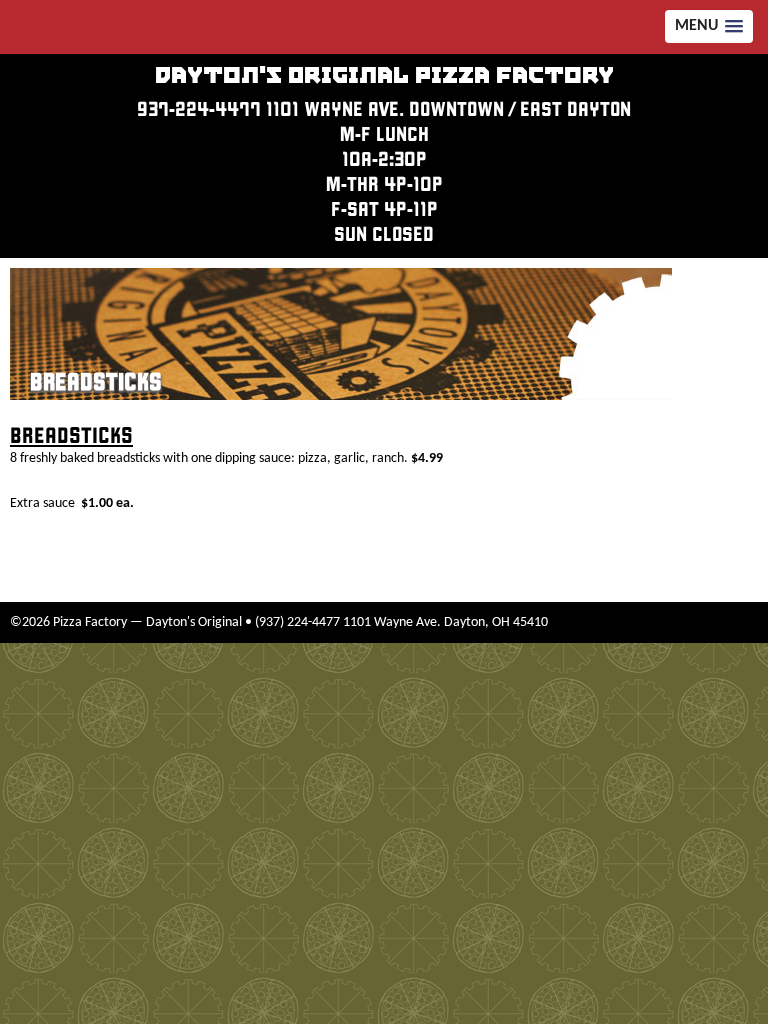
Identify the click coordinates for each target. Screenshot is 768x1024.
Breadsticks (96, 382)
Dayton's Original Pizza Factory (384, 76)
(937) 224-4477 (297, 622)
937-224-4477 (199, 109)
